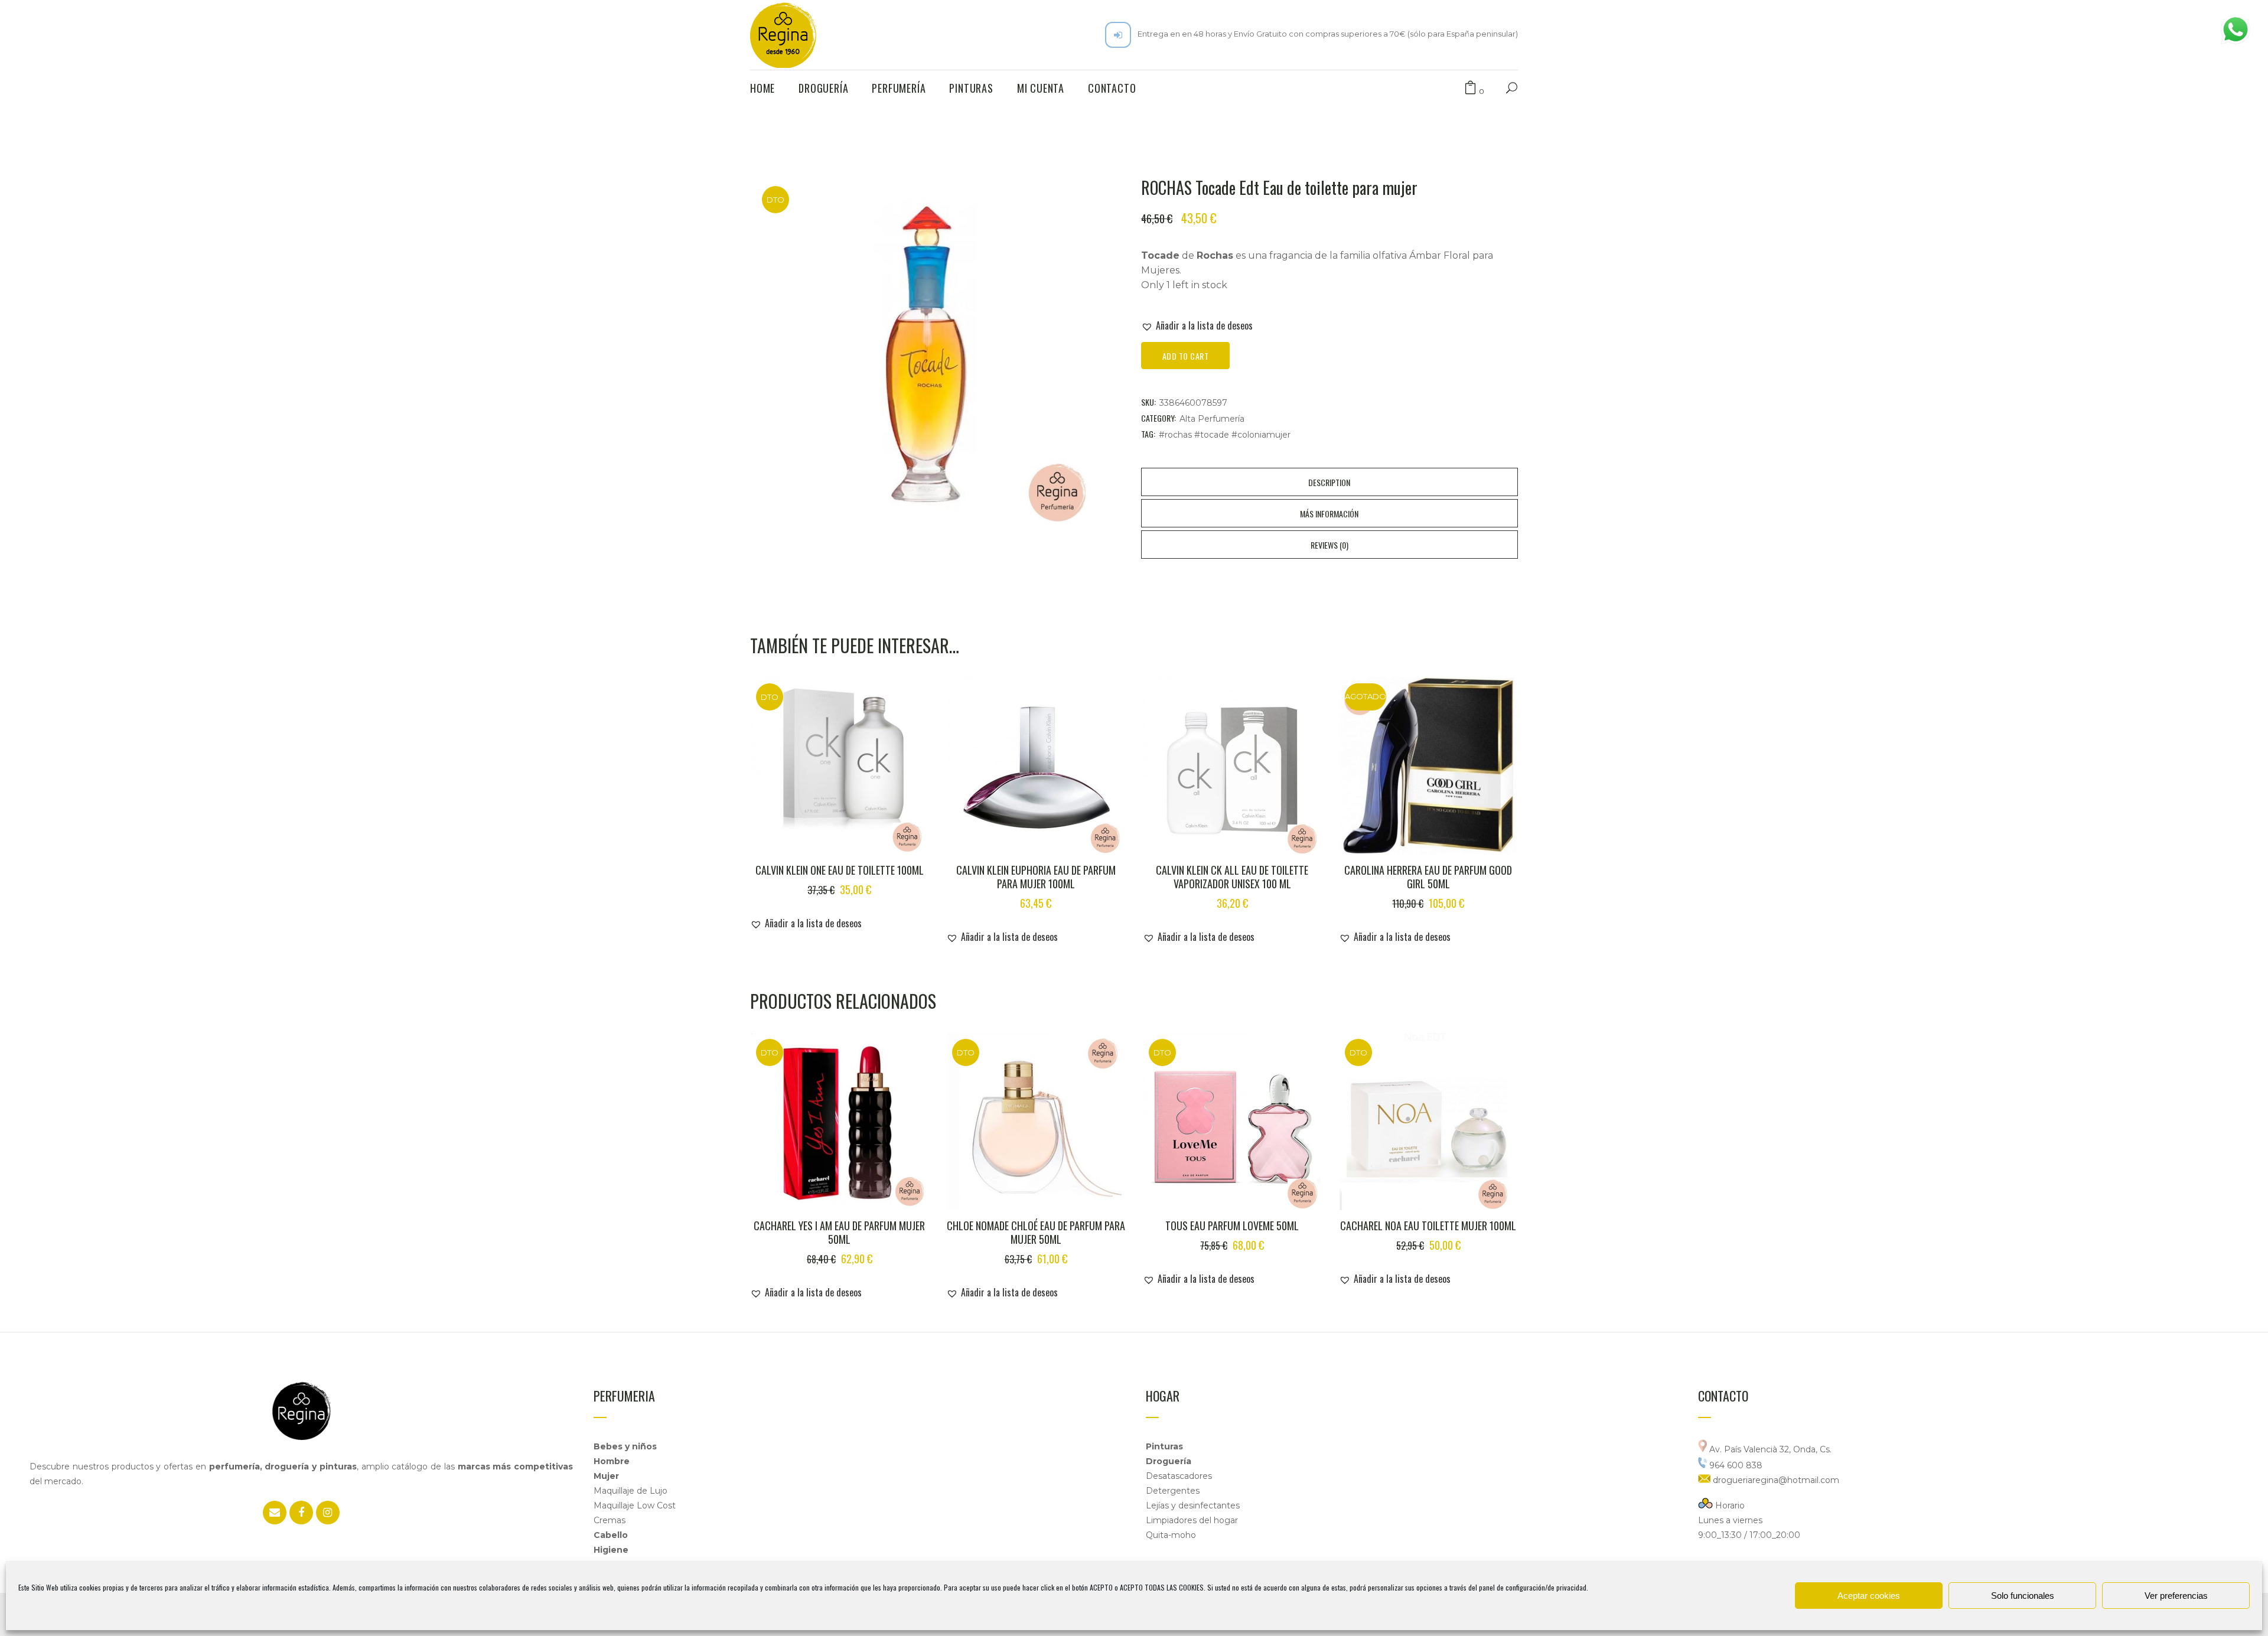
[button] (1197, 325)
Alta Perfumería (1212, 419)
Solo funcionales (2023, 1596)
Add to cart (1186, 356)
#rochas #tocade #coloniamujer (1225, 435)
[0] (1470, 88)
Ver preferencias (2176, 1596)
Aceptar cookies (1869, 1596)
